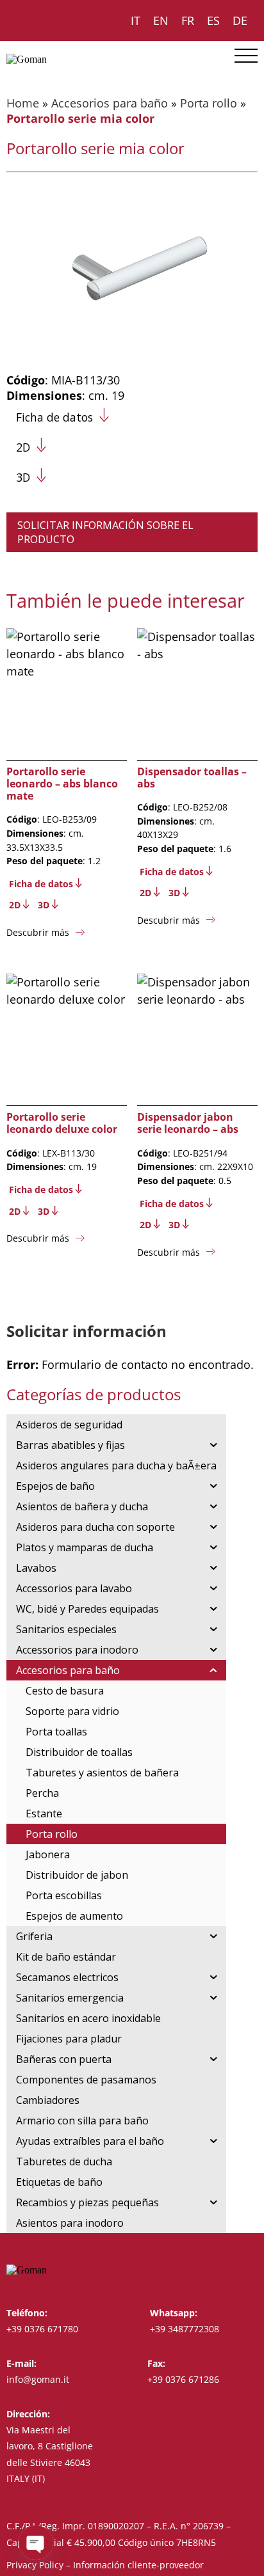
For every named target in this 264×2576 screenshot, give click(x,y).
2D (23, 447)
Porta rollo (209, 103)
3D (23, 477)
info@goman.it (38, 2379)
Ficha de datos (54, 417)
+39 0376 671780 (42, 2329)
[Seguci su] (227, 2270)
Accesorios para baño (110, 103)
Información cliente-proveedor (138, 2565)
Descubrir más (38, 932)
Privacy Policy (35, 2565)
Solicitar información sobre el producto (105, 532)
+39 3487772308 (185, 2329)
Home (23, 103)
